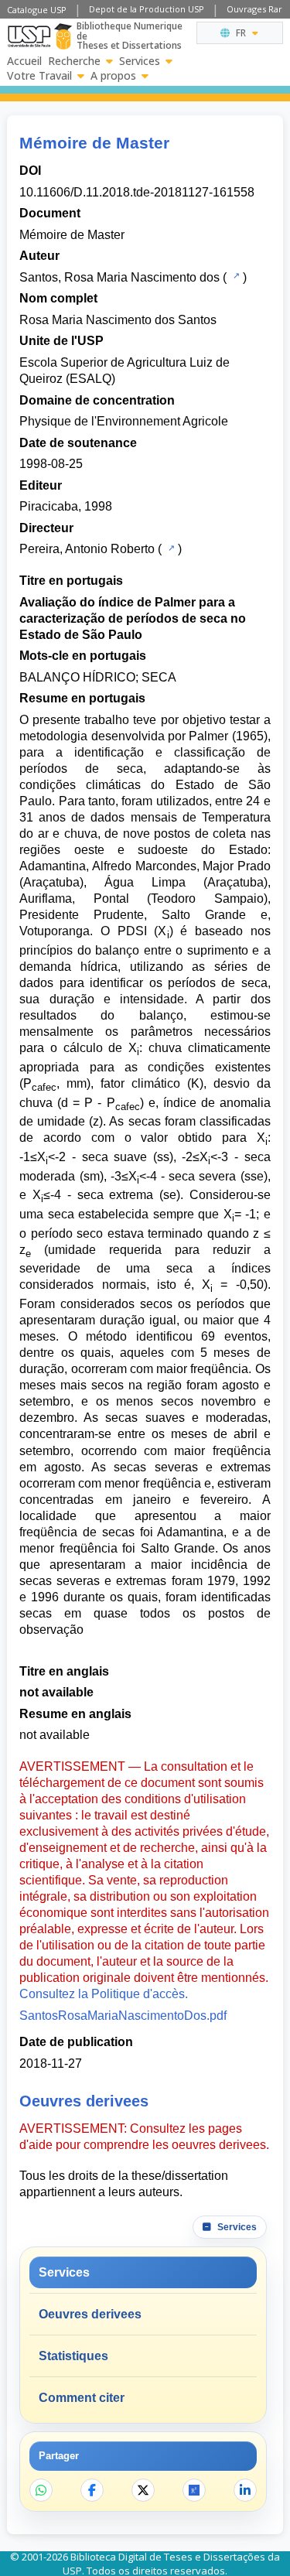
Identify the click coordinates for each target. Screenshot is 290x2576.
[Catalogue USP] (235, 276)
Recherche (74, 61)
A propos (113, 76)
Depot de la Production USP (147, 9)
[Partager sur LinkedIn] (245, 2490)
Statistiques (73, 2356)
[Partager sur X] (143, 2490)
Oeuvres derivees (90, 2314)
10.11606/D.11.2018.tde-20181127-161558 (137, 192)
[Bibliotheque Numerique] (63, 36)
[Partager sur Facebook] (92, 2490)
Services (140, 61)
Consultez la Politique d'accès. (104, 1994)
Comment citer (82, 2398)
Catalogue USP (37, 10)
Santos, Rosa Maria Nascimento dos (119, 277)
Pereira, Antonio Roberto (87, 549)
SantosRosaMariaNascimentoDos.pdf (123, 2016)
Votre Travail (39, 76)
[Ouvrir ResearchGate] (194, 2490)
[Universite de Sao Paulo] (29, 36)
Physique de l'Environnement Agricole (124, 421)
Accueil (24, 61)
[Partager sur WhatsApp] (41, 2490)
